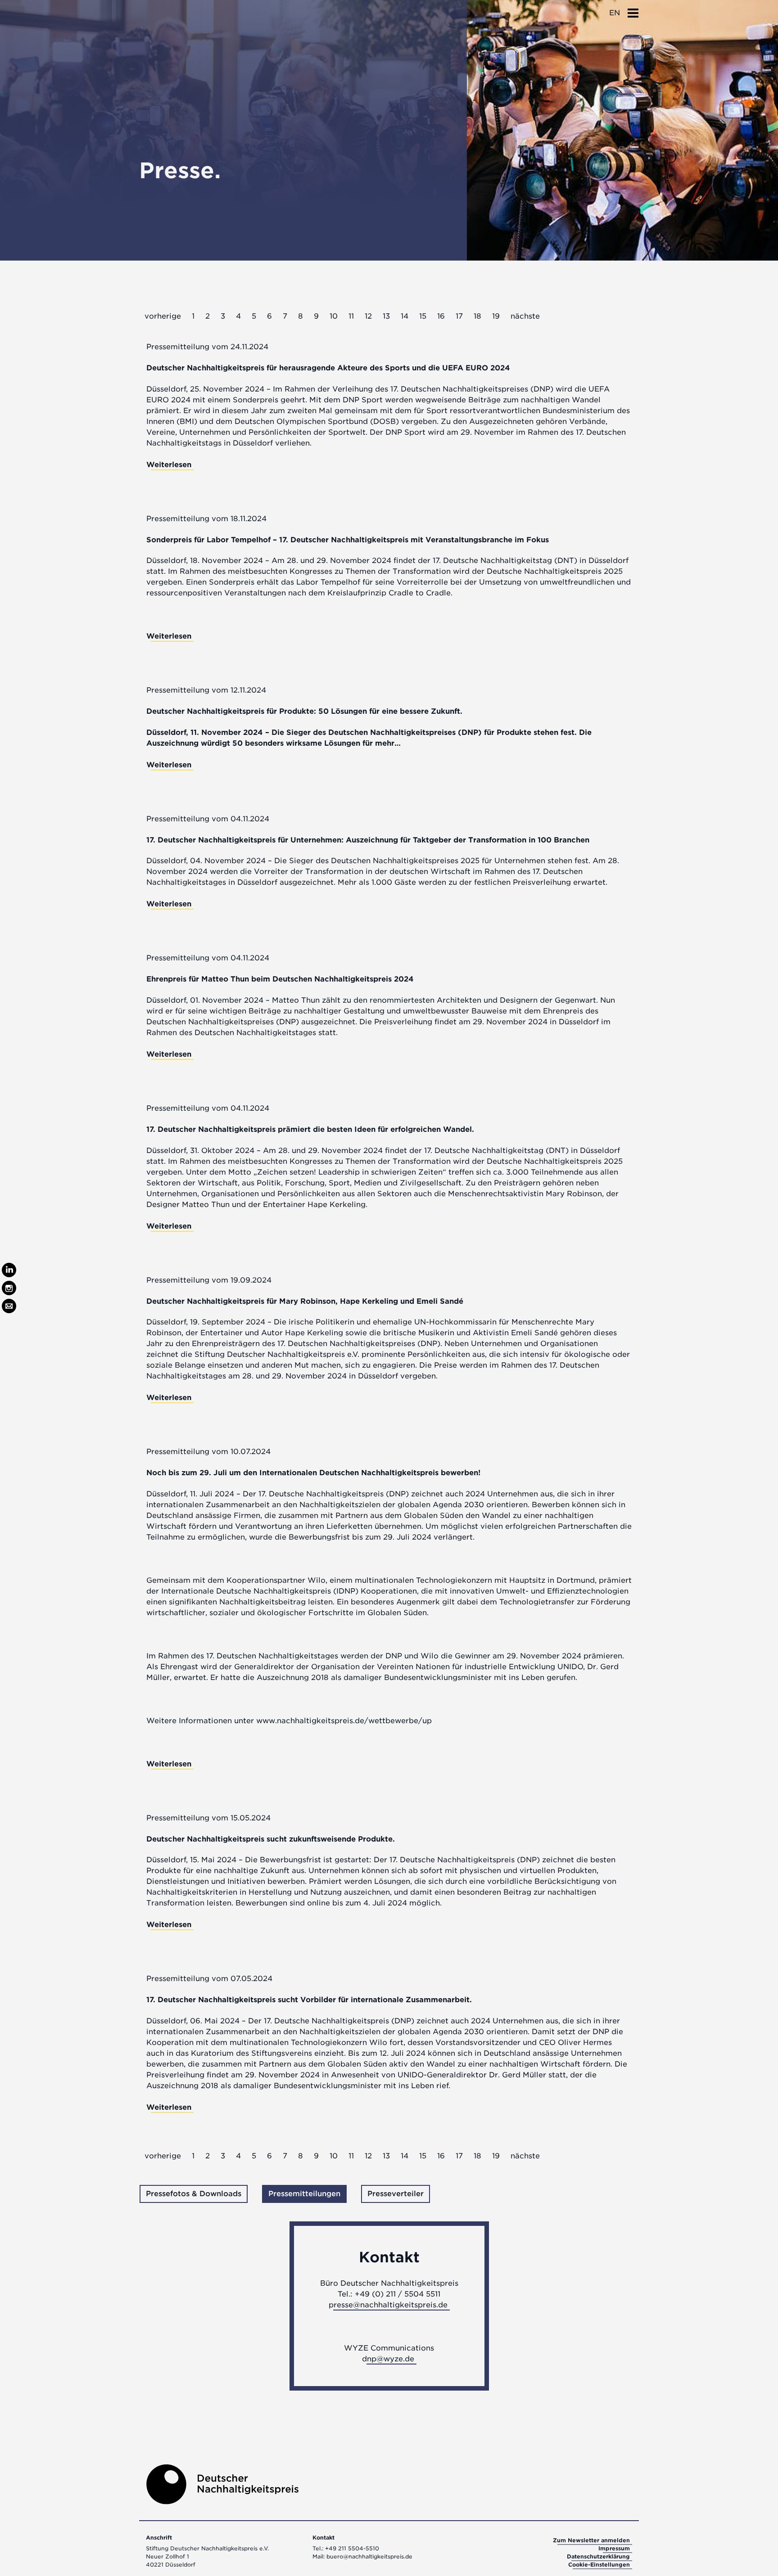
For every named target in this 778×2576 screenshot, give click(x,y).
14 (405, 316)
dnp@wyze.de (388, 2359)
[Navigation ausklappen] (633, 10)
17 (459, 316)
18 (477, 316)
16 (441, 316)
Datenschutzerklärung (598, 2556)
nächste (525, 316)
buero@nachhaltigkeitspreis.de (369, 2556)
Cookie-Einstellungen (599, 2565)
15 (423, 316)
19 (496, 316)
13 (386, 316)
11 (351, 316)
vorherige (163, 316)
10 (334, 316)
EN (615, 13)
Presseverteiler (396, 2194)
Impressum (614, 2548)
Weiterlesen (169, 465)
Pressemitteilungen (304, 2194)
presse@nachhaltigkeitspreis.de (388, 2305)
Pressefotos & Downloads (194, 2194)
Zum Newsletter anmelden (591, 2540)
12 (368, 316)
